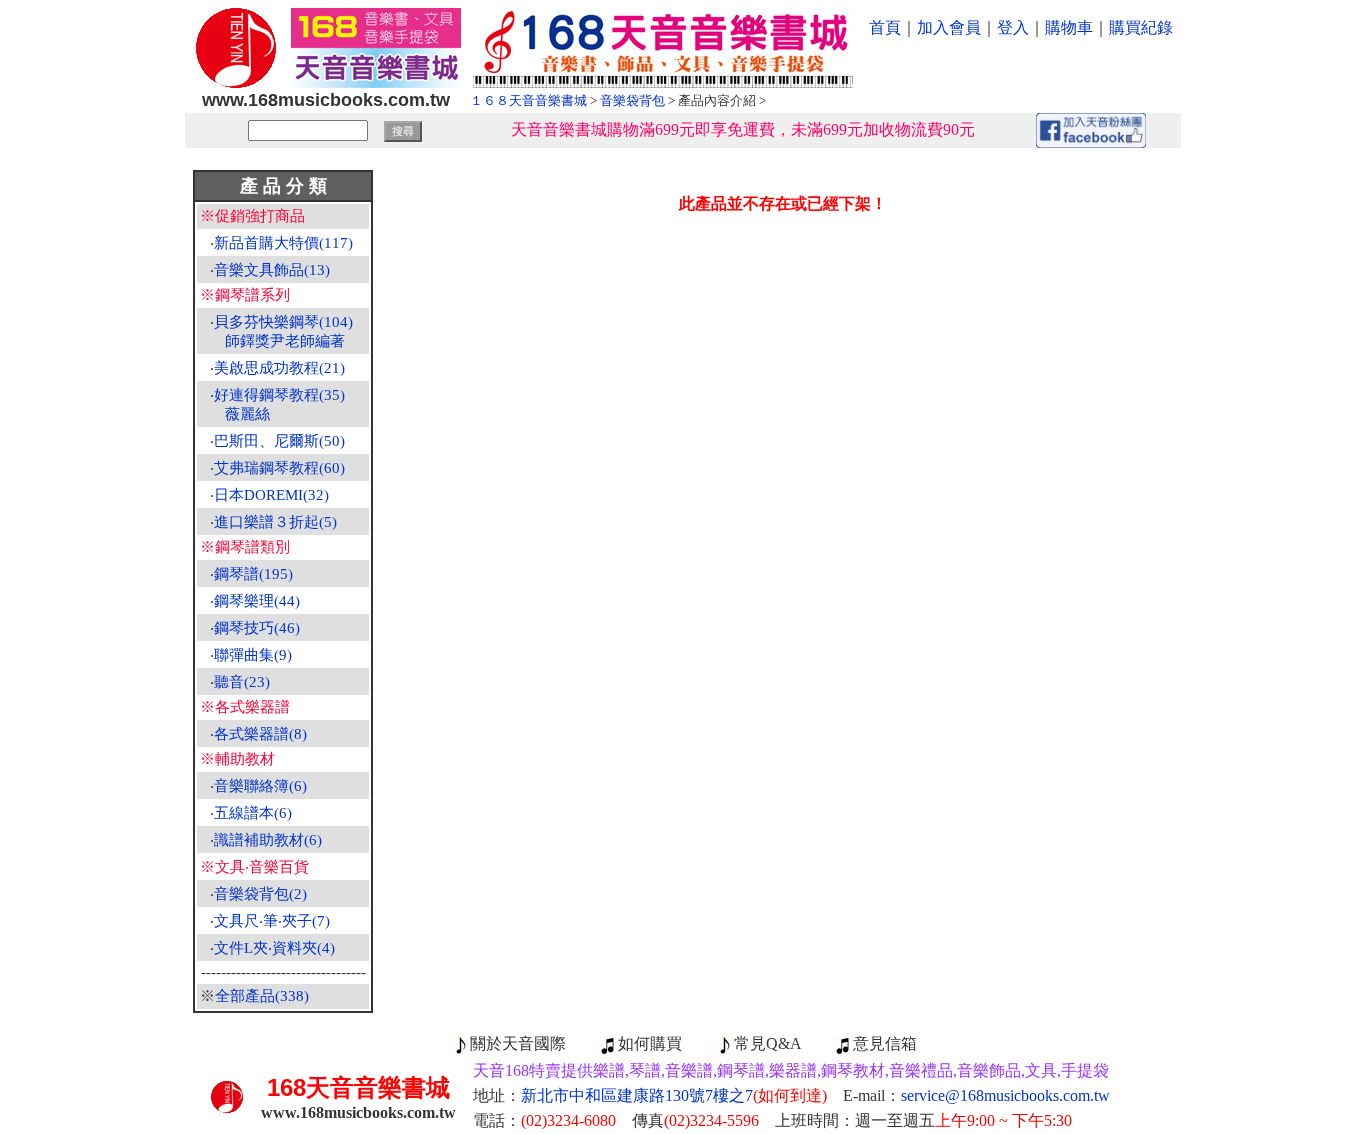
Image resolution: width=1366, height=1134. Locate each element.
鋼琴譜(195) (253, 574)
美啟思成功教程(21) (279, 368)
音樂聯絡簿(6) (260, 786)
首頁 (885, 27)
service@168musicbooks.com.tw (1005, 1095)
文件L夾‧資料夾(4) (274, 948)
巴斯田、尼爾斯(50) (279, 441)
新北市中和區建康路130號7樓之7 (674, 1095)
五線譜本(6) (253, 813)
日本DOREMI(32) (271, 495)
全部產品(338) (262, 996)
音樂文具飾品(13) (272, 270)
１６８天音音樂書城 (528, 100)
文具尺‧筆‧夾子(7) (272, 921)
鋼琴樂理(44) (257, 601)
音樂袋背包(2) (260, 894)
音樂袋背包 (632, 100)
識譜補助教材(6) (268, 840)
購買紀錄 (1141, 27)
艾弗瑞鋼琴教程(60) (279, 468)
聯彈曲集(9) (253, 655)
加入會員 (949, 27)
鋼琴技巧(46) (257, 628)
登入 (1013, 27)
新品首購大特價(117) (283, 243)
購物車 (1069, 27)
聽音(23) (242, 682)
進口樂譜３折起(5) (275, 522)
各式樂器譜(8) (260, 734)
